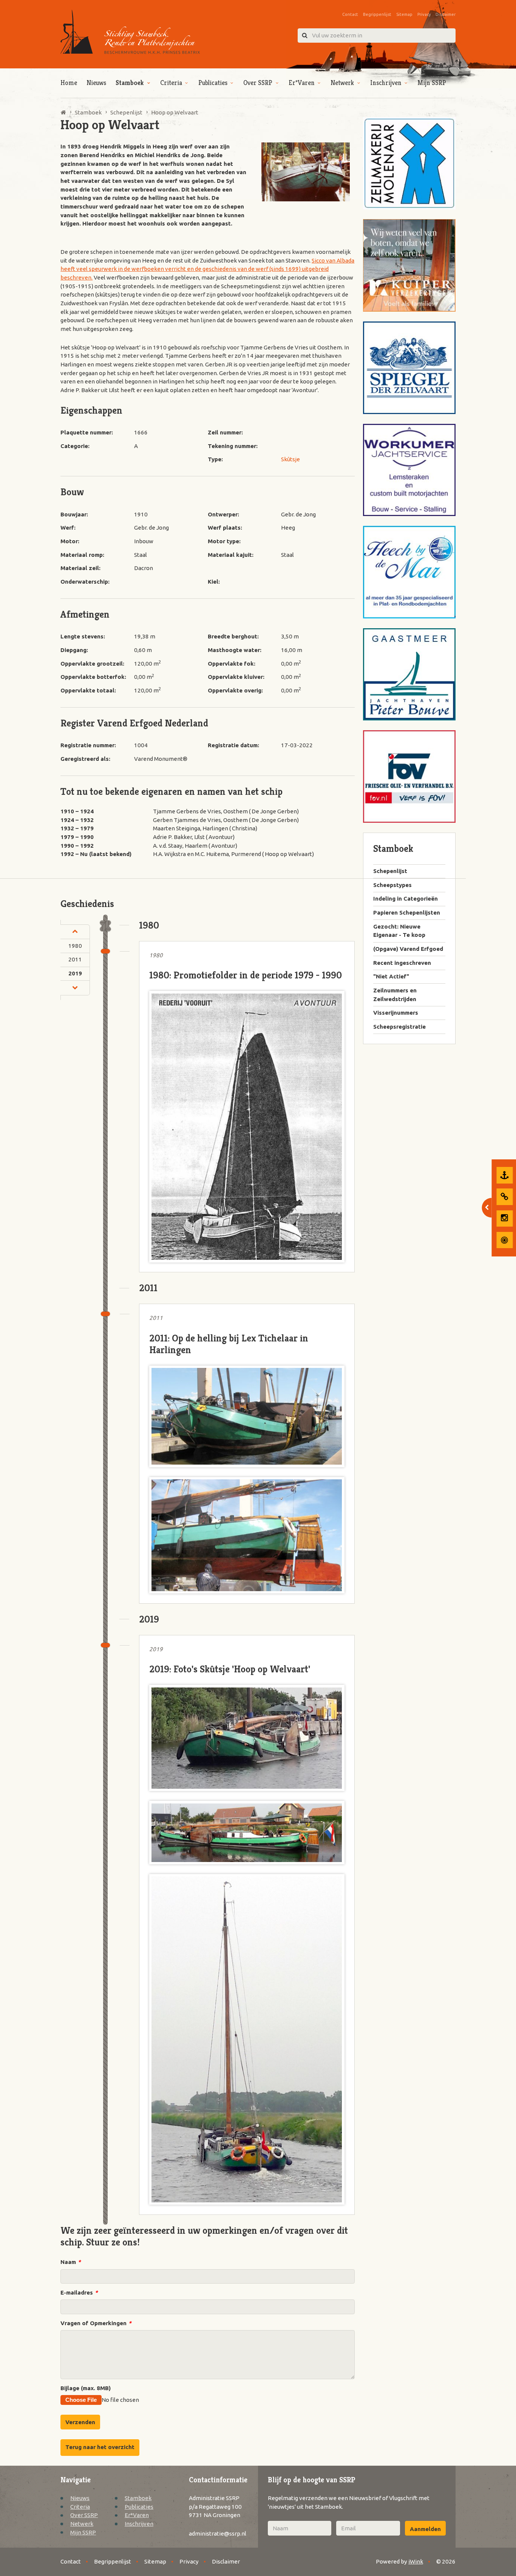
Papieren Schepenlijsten (407, 912)
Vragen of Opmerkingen (96, 2323)
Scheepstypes (392, 885)
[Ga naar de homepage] (130, 32)
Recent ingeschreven (402, 963)
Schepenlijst (390, 871)
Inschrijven (386, 83)
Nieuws (96, 83)
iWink (416, 2561)
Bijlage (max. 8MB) (86, 2388)
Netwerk (342, 83)
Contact (350, 14)
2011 (75, 959)
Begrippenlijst (377, 14)
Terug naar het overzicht (100, 2447)
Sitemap (404, 14)
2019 (75, 973)
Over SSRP (258, 83)
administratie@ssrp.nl (218, 2534)
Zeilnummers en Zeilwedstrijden (395, 995)
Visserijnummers (396, 1013)
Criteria (171, 83)
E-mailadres (79, 2292)
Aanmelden (425, 2529)
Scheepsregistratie (399, 1027)
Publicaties (213, 83)
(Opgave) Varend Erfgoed (408, 949)
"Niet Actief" (391, 976)
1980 (75, 946)
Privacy (424, 14)
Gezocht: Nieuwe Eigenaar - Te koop (399, 931)
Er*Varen (302, 83)
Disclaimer (446, 14)
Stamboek (130, 83)
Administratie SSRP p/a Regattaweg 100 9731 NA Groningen (215, 2506)
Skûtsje (290, 459)
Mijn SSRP (432, 83)
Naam (70, 2262)
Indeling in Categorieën (406, 899)
